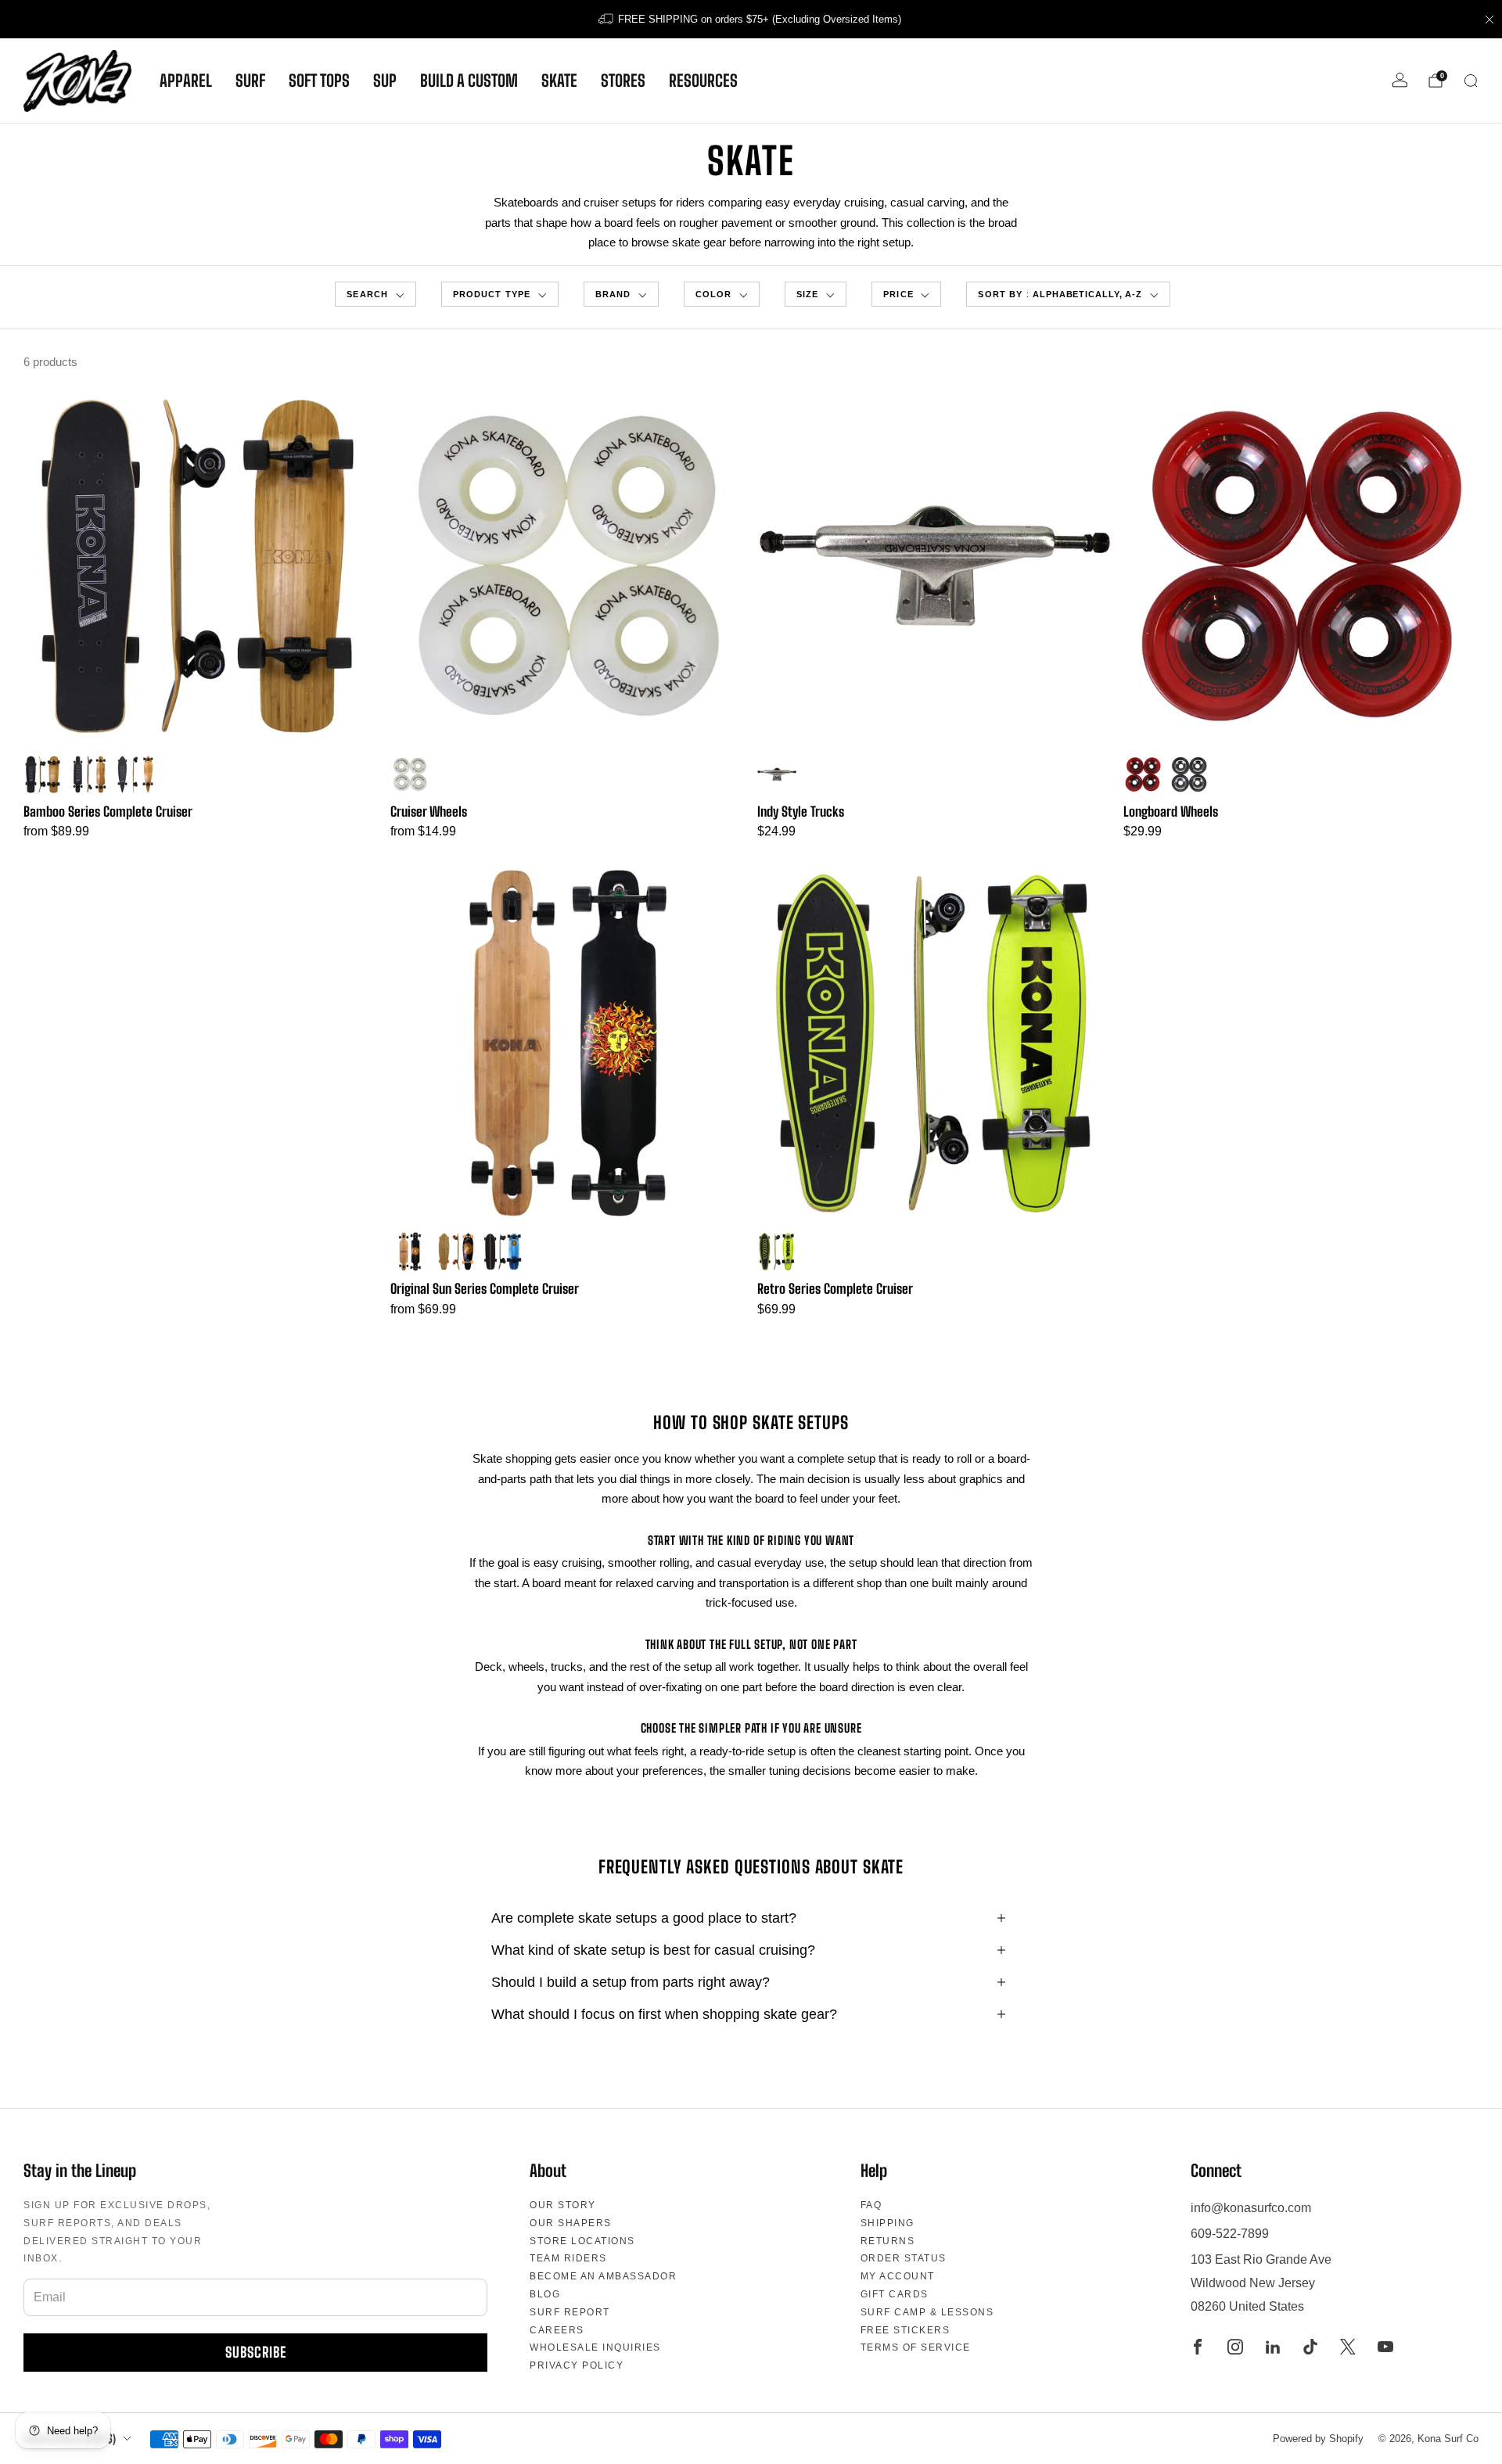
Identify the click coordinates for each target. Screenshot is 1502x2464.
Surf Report (570, 2312)
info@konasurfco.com (1251, 2208)
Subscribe (256, 2352)
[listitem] (751, 19)
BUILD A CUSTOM (469, 81)
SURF (250, 81)
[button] (375, 295)
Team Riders (568, 2258)
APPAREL (186, 81)
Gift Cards (895, 2294)
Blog (545, 2294)
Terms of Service (916, 2347)
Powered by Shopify (1318, 2439)
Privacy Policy (577, 2365)
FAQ (871, 2205)
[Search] (1471, 81)
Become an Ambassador (603, 2276)
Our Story (563, 2205)
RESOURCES (703, 81)
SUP (385, 81)
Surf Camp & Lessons (927, 2312)
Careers (557, 2330)
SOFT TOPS (319, 81)
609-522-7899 (1230, 2234)
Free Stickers (906, 2330)
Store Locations (582, 2241)
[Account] (1400, 80)
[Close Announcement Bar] (1489, 20)
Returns (888, 2241)
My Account (898, 2276)
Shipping (888, 2223)
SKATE (559, 81)
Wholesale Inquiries (595, 2347)
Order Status (904, 2258)
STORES (623, 81)
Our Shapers (571, 2223)
